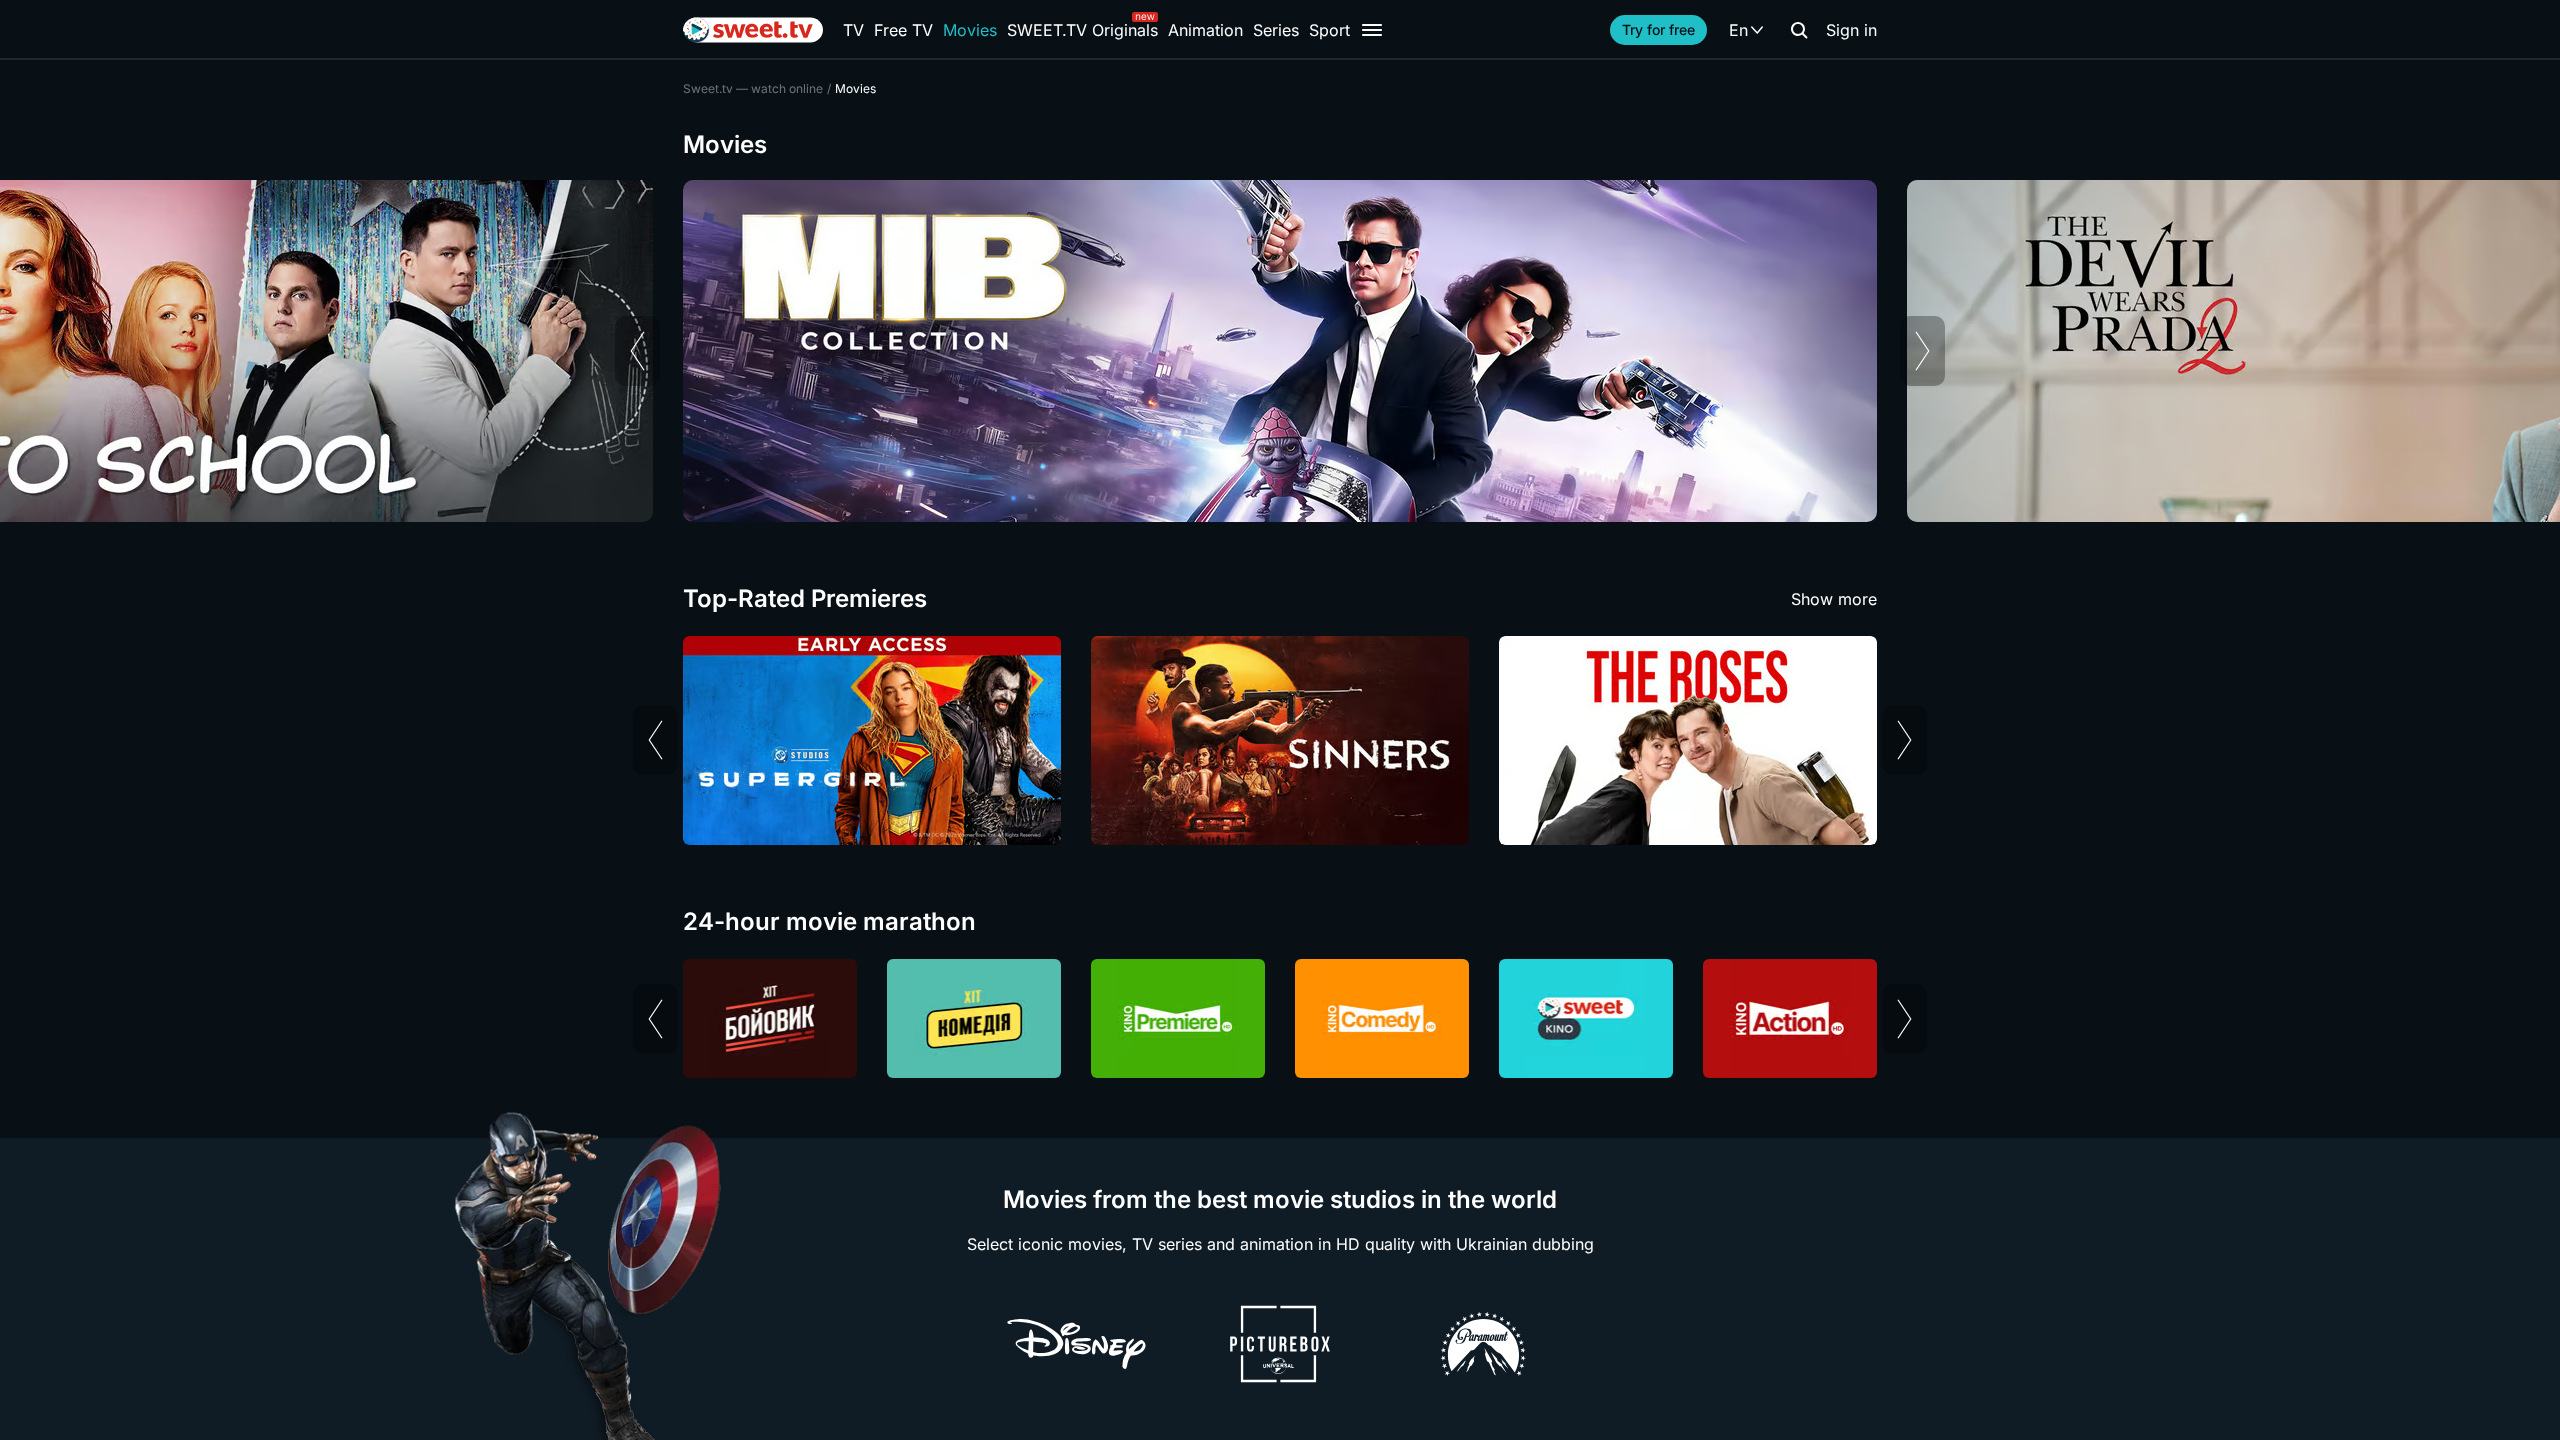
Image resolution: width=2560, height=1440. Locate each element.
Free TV (903, 30)
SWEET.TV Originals (1082, 30)
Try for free (1658, 29)
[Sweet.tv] (753, 30)
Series (1276, 30)
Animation (1205, 30)
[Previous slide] (637, 351)
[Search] (1799, 30)
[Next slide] (1922, 351)
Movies (970, 30)
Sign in (1851, 30)
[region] (1280, 351)
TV (853, 30)
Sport (1329, 30)
